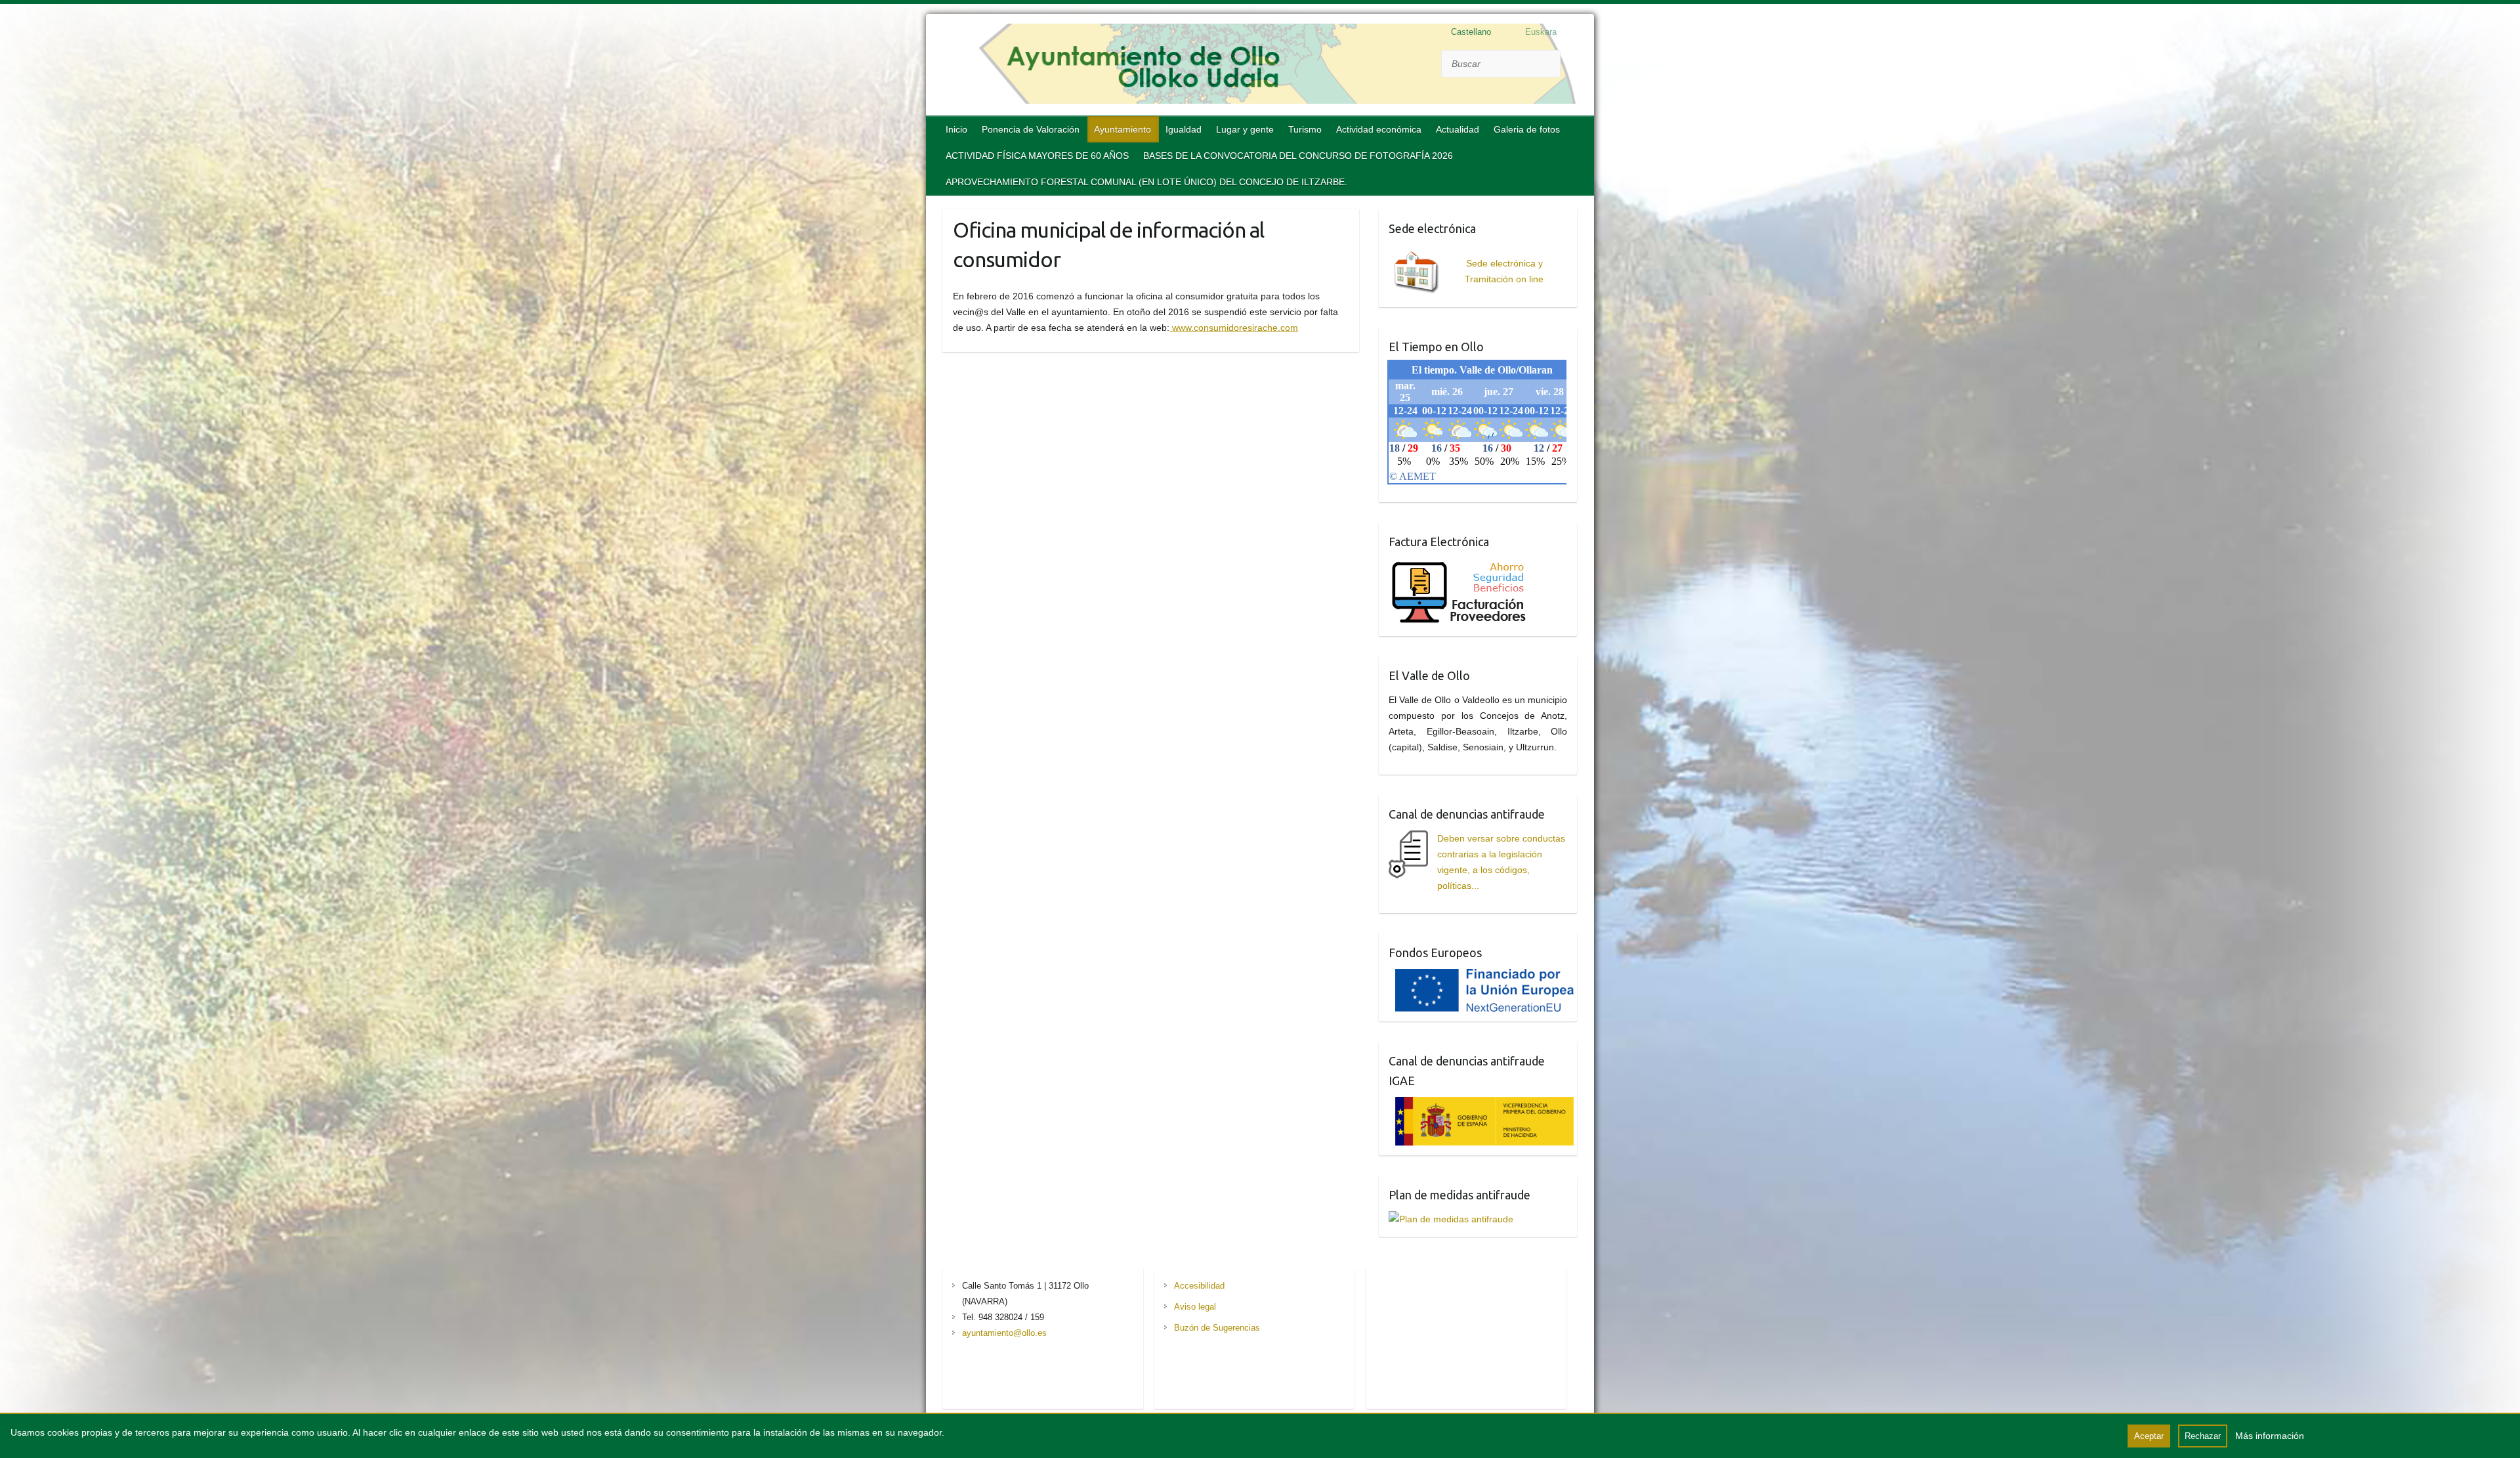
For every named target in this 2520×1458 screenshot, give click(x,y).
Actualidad (1458, 129)
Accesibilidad (1199, 1286)
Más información (2270, 1436)
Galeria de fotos (1527, 129)
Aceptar (2149, 1436)
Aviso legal (1195, 1307)
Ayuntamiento (1123, 129)
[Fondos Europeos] (1481, 977)
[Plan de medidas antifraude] (1451, 1219)
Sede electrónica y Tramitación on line (1504, 271)
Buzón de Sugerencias (1217, 1328)
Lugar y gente (1245, 129)
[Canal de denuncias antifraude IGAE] (1481, 1105)
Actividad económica (1379, 129)
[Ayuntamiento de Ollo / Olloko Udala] (1260, 66)
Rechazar (2203, 1436)
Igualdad (1184, 129)
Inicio (956, 129)
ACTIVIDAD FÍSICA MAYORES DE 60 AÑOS (1037, 156)
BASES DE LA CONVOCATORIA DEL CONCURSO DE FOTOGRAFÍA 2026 (1298, 156)
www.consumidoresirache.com (1234, 328)
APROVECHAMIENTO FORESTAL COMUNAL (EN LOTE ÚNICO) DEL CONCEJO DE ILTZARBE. (1146, 182)
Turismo (1305, 129)
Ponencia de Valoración (1031, 129)
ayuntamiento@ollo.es (1004, 1333)
